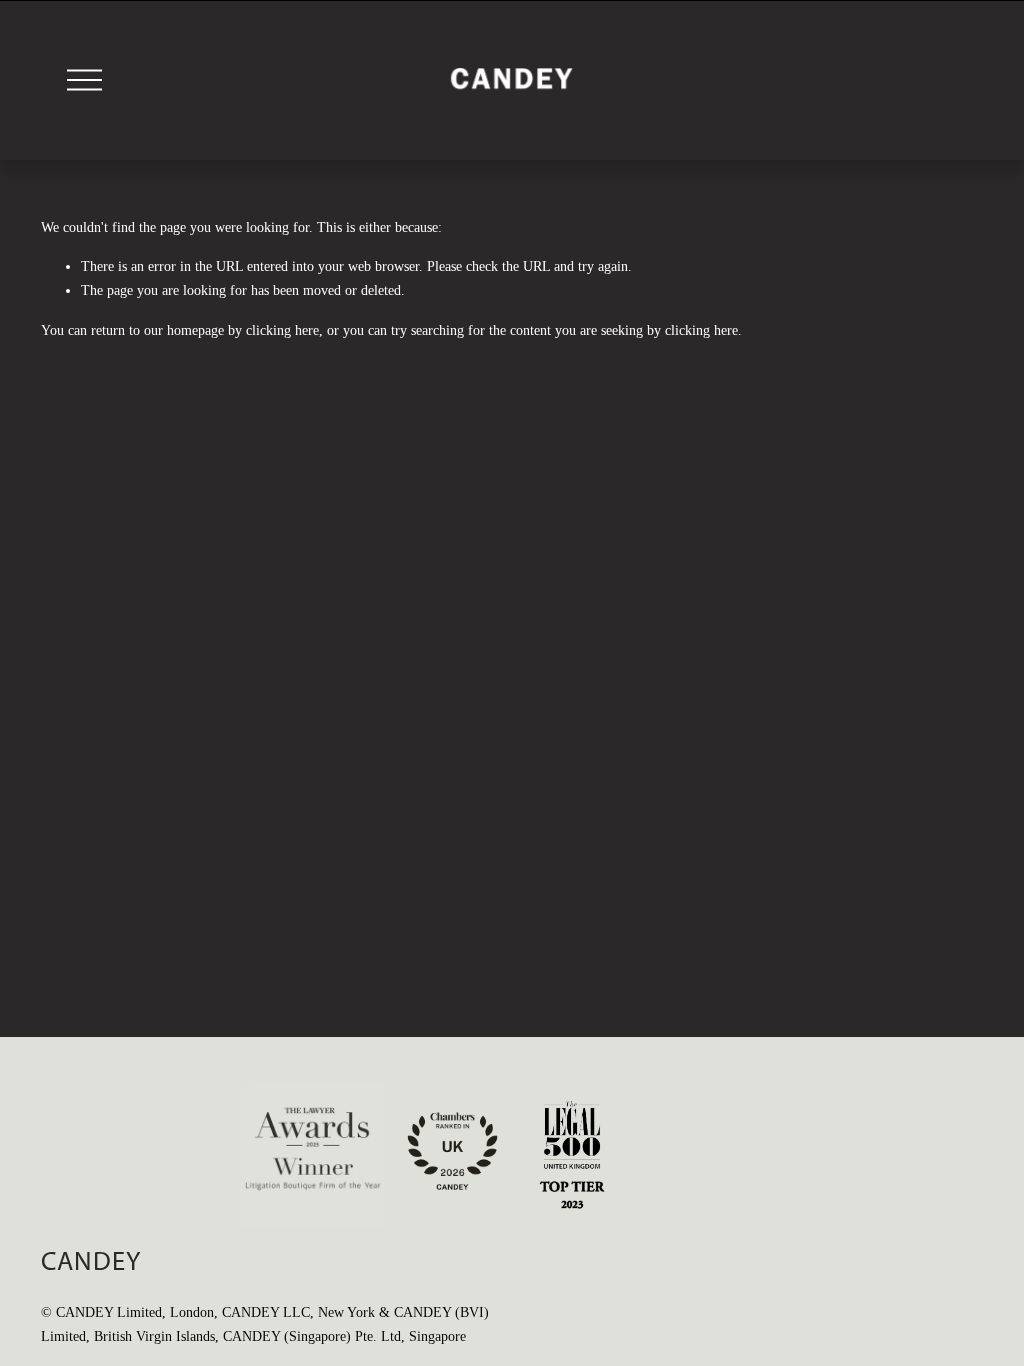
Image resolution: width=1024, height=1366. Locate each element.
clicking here (282, 330)
